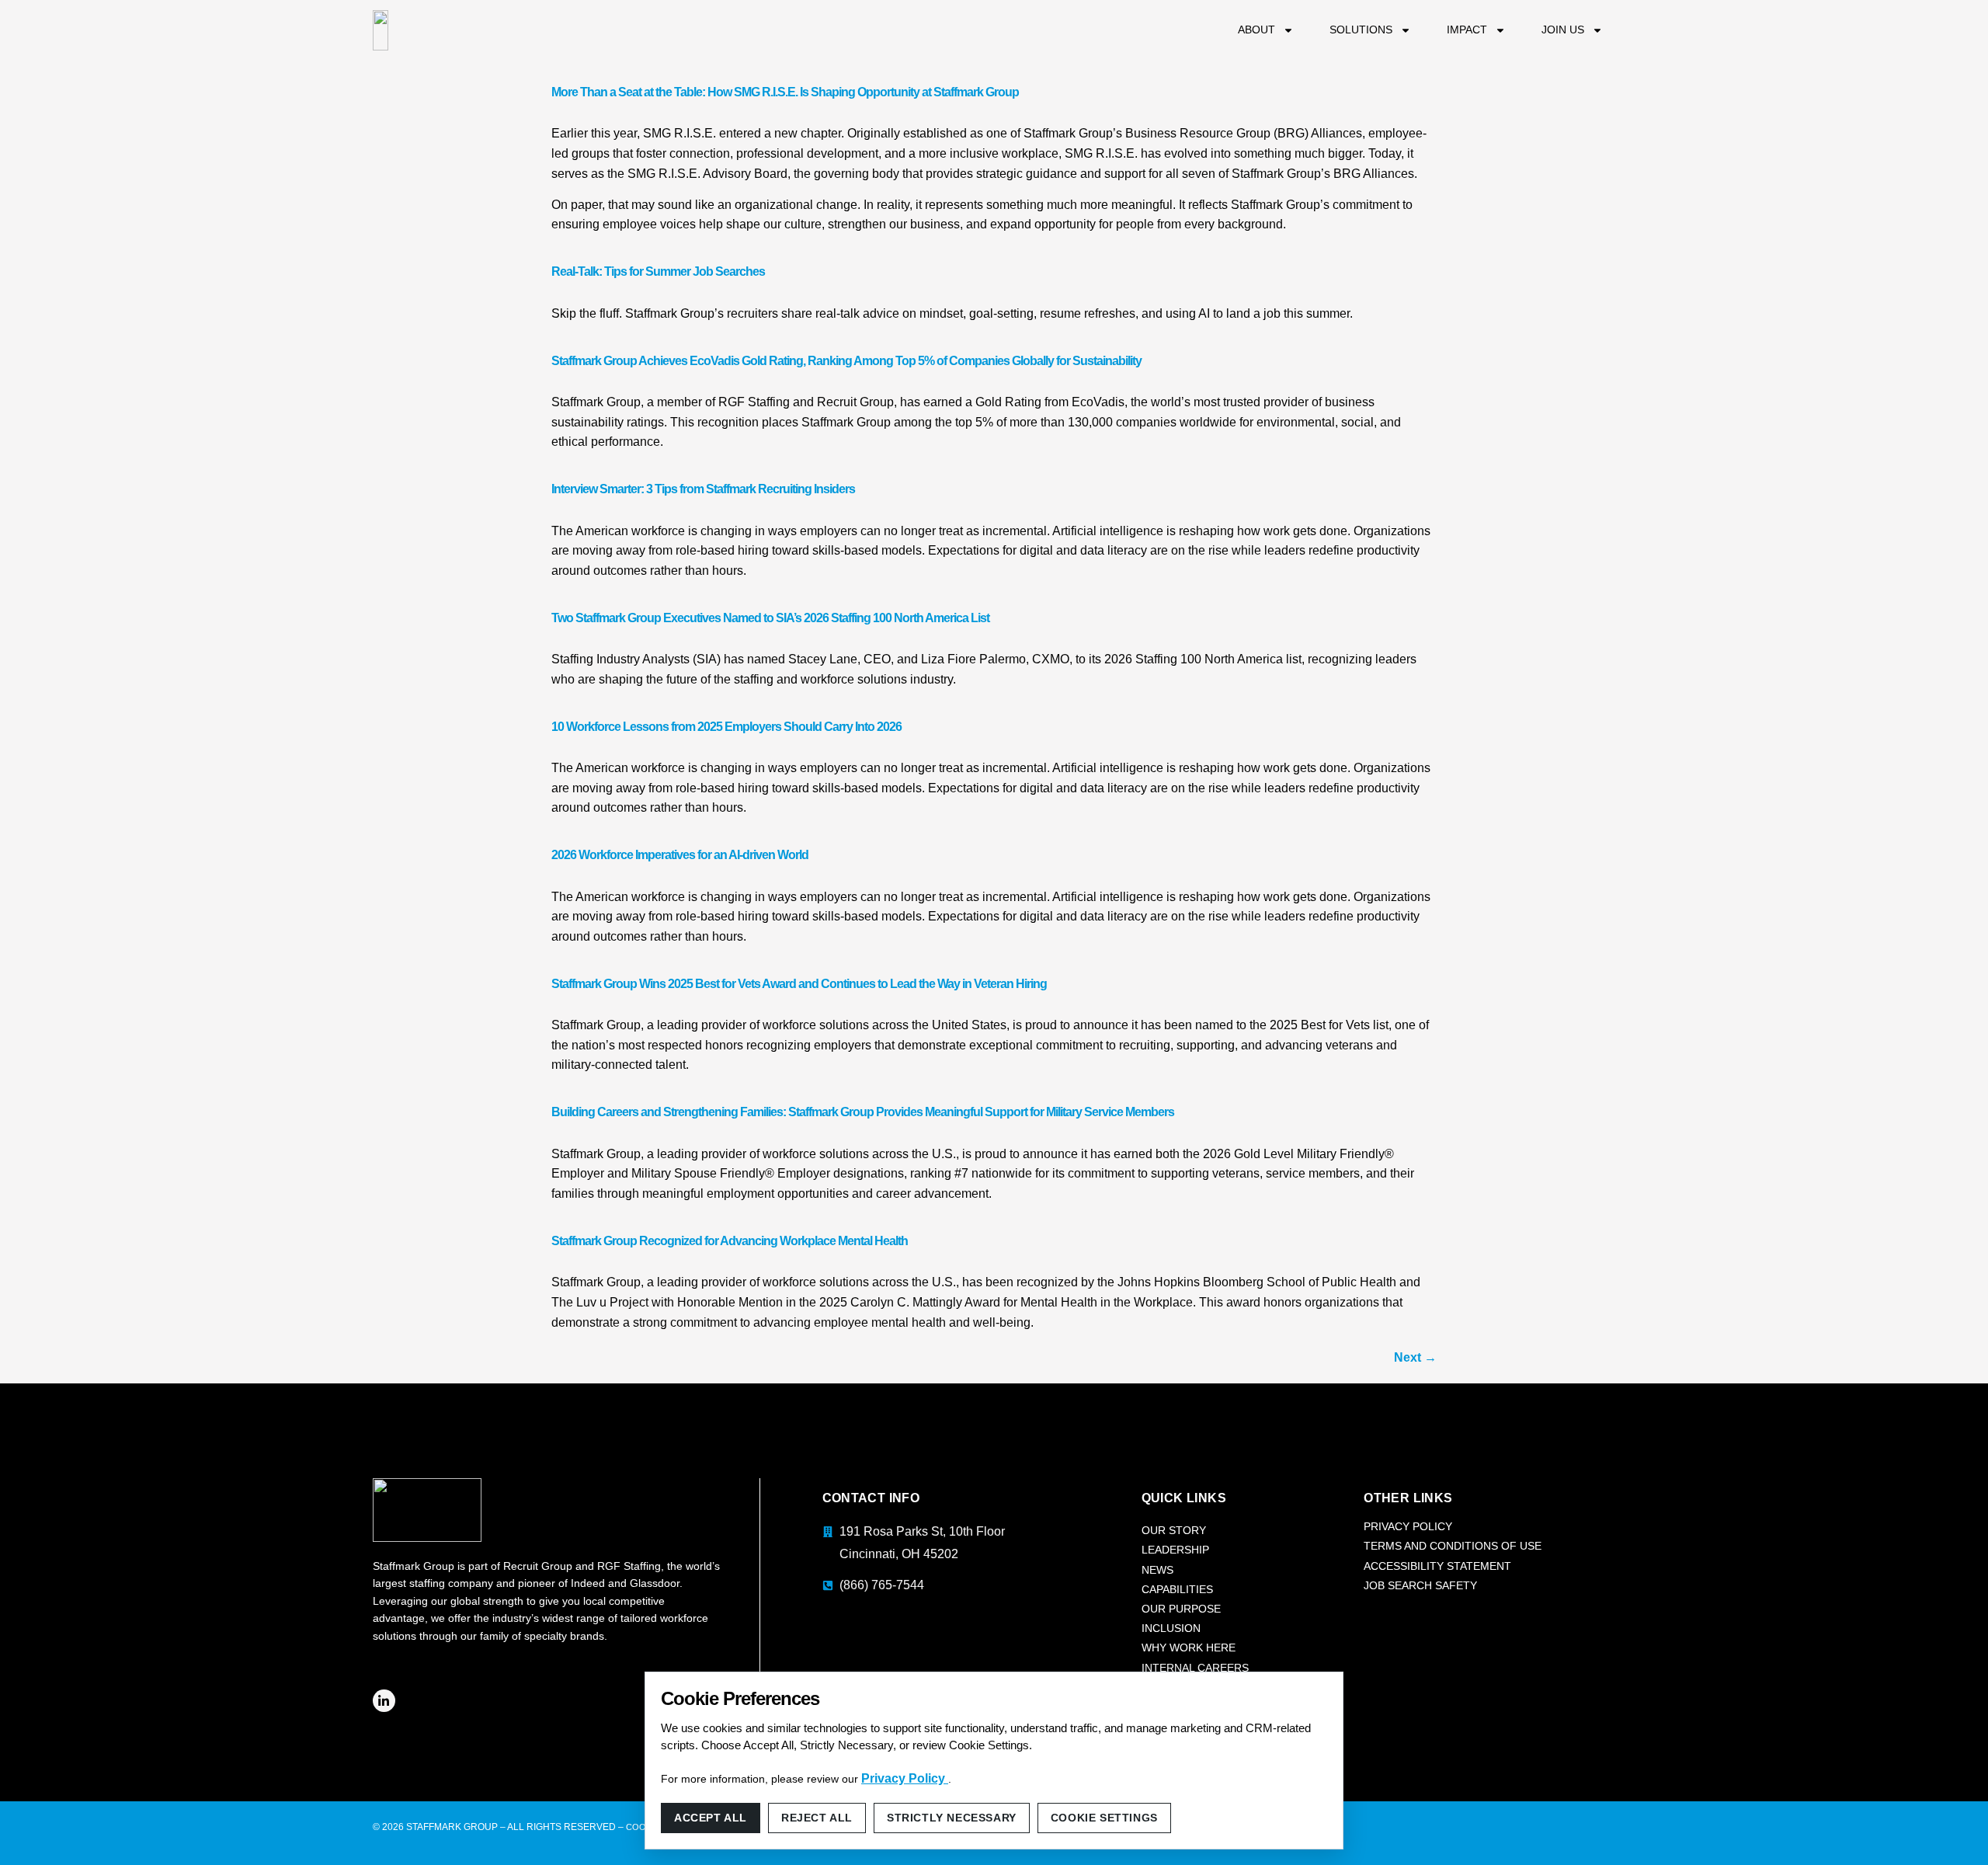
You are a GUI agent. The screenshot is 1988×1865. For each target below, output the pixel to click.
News (1157, 1570)
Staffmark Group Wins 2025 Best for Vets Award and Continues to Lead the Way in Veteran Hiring (799, 984)
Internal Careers (1195, 1668)
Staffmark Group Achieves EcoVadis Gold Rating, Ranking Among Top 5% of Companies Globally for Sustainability (846, 361)
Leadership (1175, 1550)
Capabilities (1177, 1589)
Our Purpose (1181, 1609)
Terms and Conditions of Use (1453, 1546)
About (1256, 30)
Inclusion (1171, 1628)
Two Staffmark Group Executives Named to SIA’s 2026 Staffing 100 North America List (770, 618)
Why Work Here (1189, 1648)
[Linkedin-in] (384, 1701)
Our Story (1174, 1530)
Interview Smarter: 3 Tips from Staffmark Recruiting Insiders (703, 489)
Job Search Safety (1420, 1585)
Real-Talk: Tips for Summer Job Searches (658, 271)
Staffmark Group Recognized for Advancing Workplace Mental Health (730, 1241)
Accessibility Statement (1437, 1566)
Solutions (1361, 30)
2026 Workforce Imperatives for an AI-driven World (680, 855)
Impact (1467, 30)
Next (1415, 1357)
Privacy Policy (1408, 1526)
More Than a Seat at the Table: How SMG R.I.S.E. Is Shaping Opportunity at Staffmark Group (785, 92)
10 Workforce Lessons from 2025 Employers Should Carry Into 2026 (726, 727)
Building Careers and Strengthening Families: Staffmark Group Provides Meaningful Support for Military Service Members (863, 1112)
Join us (1563, 30)
